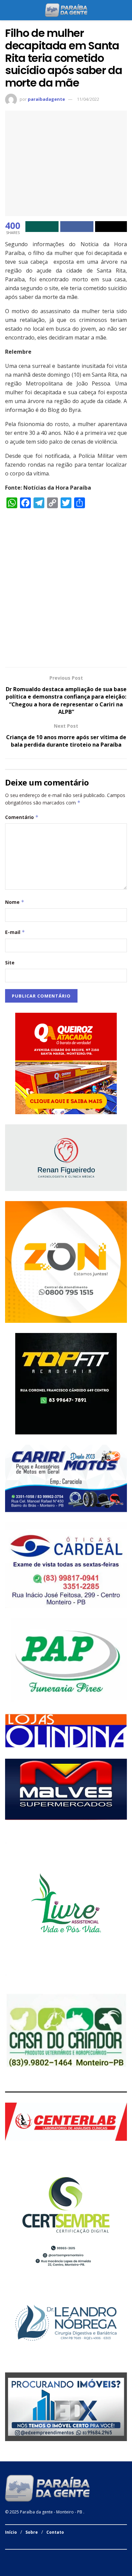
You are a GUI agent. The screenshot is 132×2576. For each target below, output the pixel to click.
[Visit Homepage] (66, 10)
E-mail (15, 932)
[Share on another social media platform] (111, 227)
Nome (15, 902)
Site (10, 963)
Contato (55, 2532)
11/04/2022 (88, 99)
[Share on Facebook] (77, 227)
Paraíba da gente (36, 2512)
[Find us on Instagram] (15, 2557)
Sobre (32, 2532)
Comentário (22, 817)
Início (11, 2532)
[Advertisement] (66, 591)
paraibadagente (46, 99)
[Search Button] (124, 10)
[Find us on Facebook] (7, 2557)
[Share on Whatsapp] (42, 227)
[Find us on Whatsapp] (24, 2557)
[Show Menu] (8, 10)
